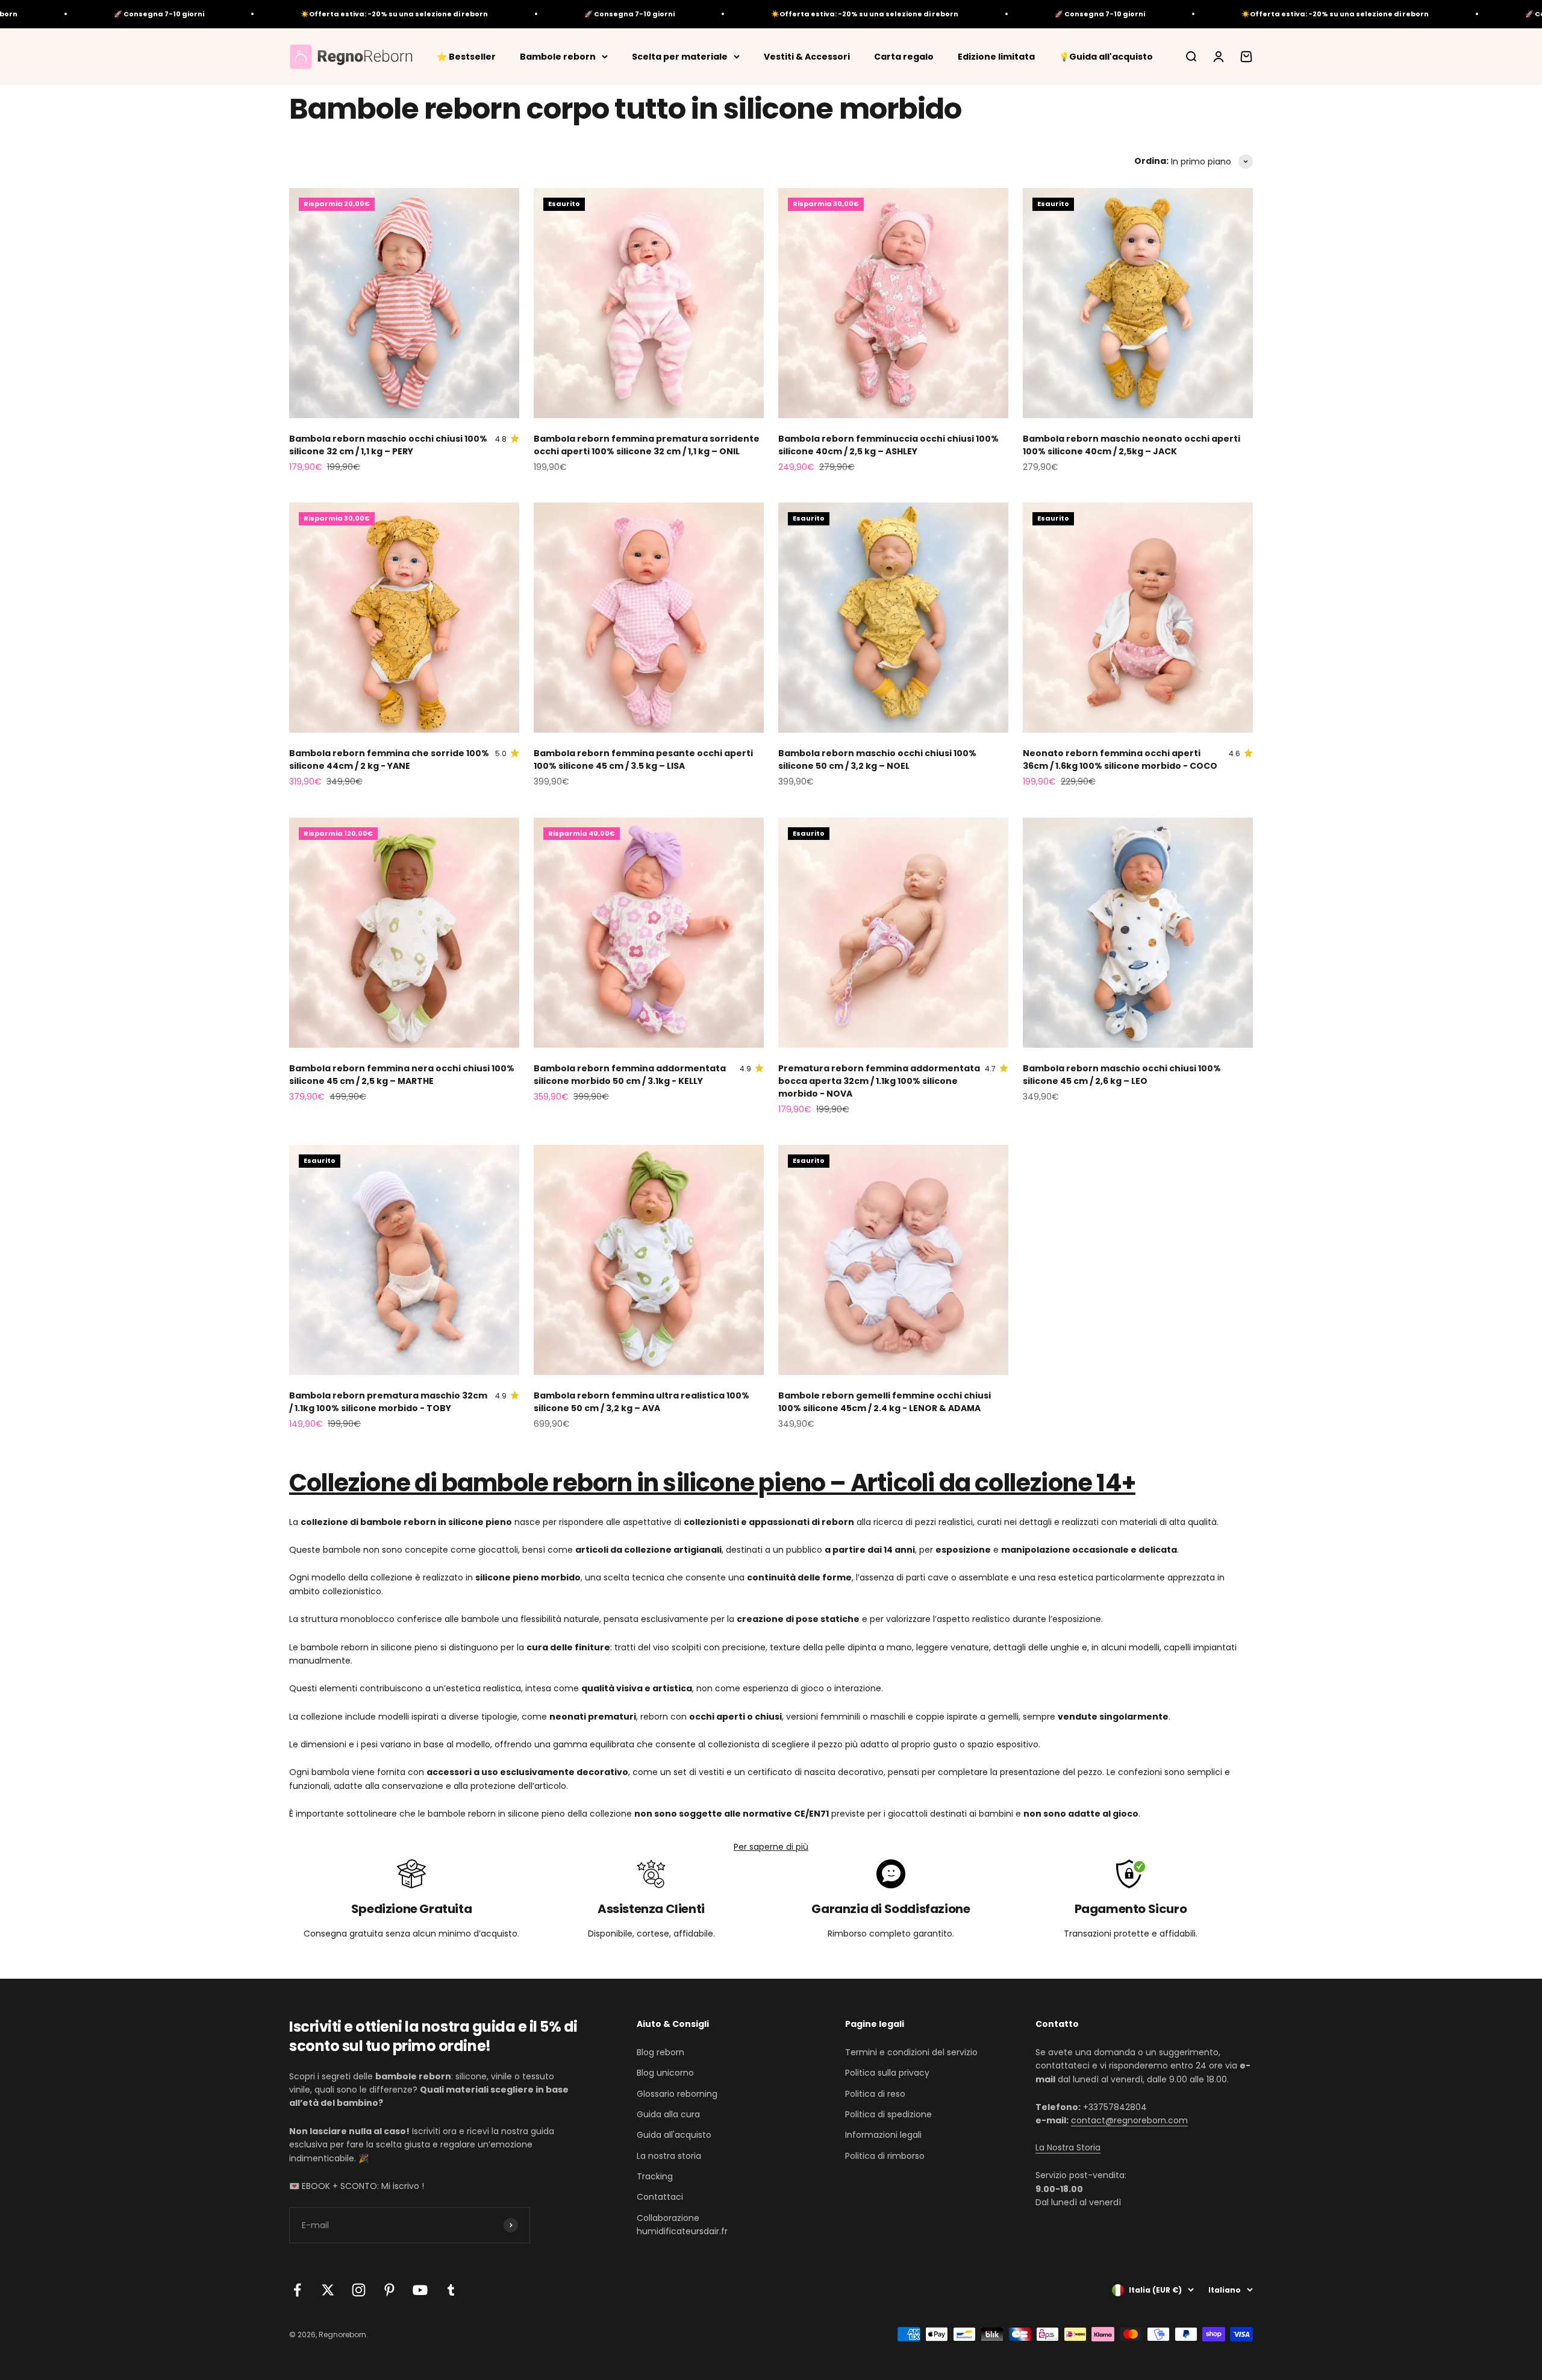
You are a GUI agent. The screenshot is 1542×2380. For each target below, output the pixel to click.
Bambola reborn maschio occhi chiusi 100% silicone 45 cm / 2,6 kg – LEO (1122, 1075)
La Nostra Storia (1068, 2147)
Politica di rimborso (885, 2156)
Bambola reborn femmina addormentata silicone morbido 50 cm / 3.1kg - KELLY (630, 1075)
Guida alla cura (668, 2114)
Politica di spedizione (888, 2114)
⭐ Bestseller (466, 56)
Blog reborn (660, 2052)
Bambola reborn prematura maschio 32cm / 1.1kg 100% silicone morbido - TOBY (388, 1402)
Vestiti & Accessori (807, 56)
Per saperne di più (771, 1847)
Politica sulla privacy (887, 2073)
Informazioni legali (883, 2135)
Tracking (655, 2176)
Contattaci (660, 2197)
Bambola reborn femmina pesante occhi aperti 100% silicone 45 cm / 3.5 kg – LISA (643, 759)
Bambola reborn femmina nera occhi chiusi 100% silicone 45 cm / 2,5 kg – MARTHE (402, 1075)
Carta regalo (904, 56)
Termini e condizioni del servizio (911, 2052)
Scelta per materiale (680, 56)
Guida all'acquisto (674, 2135)
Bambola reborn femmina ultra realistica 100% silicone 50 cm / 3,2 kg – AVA (641, 1402)
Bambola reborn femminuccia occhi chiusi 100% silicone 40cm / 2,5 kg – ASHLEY (888, 445)
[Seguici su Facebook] (297, 2290)
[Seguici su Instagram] (359, 2290)
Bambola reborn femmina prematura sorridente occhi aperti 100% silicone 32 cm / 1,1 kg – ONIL (647, 445)
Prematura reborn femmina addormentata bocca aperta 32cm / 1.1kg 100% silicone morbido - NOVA (879, 1081)
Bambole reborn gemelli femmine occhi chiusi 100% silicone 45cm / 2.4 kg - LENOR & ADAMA (885, 1402)
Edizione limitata (996, 56)
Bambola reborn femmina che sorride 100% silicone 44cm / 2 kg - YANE (389, 759)
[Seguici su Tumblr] (451, 2290)
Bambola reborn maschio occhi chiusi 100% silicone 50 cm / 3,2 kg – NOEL (877, 759)
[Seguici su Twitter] (328, 2290)
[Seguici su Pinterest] (389, 2290)
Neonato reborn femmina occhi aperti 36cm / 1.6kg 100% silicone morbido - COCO (1120, 759)
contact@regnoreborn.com (1129, 2120)
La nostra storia (669, 2156)
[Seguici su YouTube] (420, 2290)
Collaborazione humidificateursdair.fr (682, 2225)
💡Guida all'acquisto (1106, 56)
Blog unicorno (665, 2073)
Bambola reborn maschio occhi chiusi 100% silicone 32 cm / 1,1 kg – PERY (388, 445)
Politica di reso (875, 2094)
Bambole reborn (558, 56)
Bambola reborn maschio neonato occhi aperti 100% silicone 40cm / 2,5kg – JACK (1132, 445)
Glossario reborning (677, 2094)
